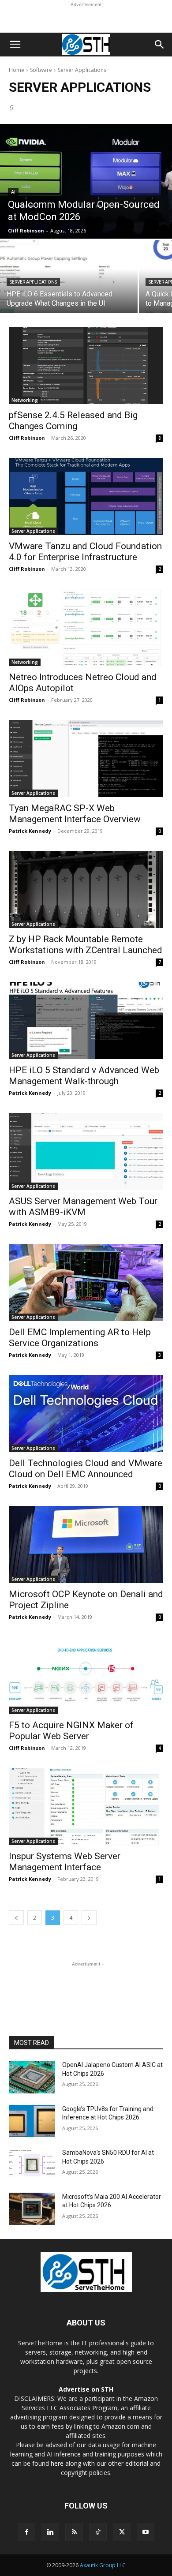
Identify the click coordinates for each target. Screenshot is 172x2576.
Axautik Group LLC (103, 2565)
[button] (15, 45)
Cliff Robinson (27, 438)
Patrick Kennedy (30, 831)
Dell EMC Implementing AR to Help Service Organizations (80, 1338)
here (57, 2463)
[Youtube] (146, 2532)
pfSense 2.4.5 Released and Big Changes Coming (73, 421)
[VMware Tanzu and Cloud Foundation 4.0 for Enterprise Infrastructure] (86, 496)
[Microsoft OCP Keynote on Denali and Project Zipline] (86, 1544)
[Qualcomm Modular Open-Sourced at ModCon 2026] (86, 181)
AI (13, 192)
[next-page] (89, 1918)
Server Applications (33, 282)
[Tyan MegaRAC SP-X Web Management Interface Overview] (86, 758)
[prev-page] (16, 1918)
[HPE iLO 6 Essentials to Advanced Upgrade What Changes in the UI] (69, 276)
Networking (25, 400)
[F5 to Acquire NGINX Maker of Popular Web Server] (86, 1676)
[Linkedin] (50, 2532)
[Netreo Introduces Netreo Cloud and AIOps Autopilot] (86, 627)
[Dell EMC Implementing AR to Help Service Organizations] (86, 1282)
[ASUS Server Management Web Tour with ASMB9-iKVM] (86, 1151)
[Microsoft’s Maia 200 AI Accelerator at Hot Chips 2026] (32, 2209)
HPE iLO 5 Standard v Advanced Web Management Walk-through (84, 1076)
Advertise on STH (86, 2389)
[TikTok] (98, 2532)
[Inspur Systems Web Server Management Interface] (86, 1807)
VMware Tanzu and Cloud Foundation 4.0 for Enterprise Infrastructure (85, 552)
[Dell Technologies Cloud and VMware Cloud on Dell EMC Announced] (86, 1413)
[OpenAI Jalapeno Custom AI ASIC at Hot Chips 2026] (32, 2077)
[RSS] (74, 2532)
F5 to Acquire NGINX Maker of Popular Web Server (71, 1731)
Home (17, 70)
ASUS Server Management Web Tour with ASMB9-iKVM (83, 1207)
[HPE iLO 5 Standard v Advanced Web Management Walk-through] (86, 1020)
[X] (122, 2532)
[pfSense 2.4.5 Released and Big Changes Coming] (86, 365)
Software (41, 70)
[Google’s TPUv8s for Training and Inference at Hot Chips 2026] (32, 2121)
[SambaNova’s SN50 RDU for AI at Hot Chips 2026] (32, 2165)
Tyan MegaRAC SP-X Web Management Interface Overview (75, 814)
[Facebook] (26, 2532)
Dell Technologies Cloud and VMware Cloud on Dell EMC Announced (86, 1469)
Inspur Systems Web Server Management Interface (65, 1862)
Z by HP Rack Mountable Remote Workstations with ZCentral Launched (86, 945)
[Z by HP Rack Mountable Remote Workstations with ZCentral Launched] (86, 889)
